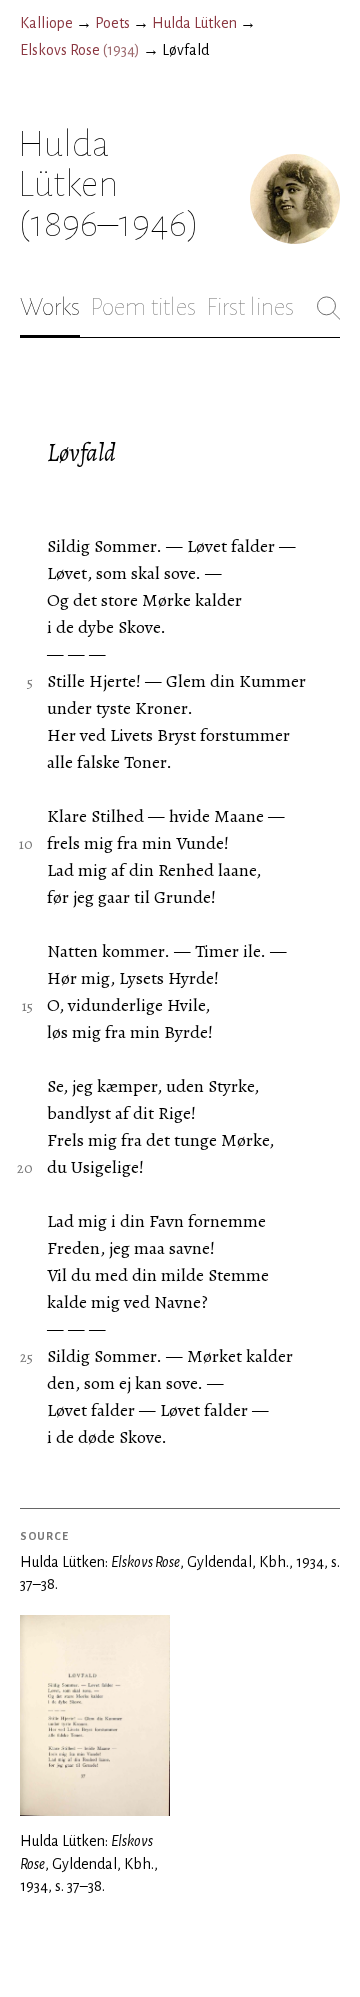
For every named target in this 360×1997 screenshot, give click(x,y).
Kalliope (46, 23)
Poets (112, 23)
